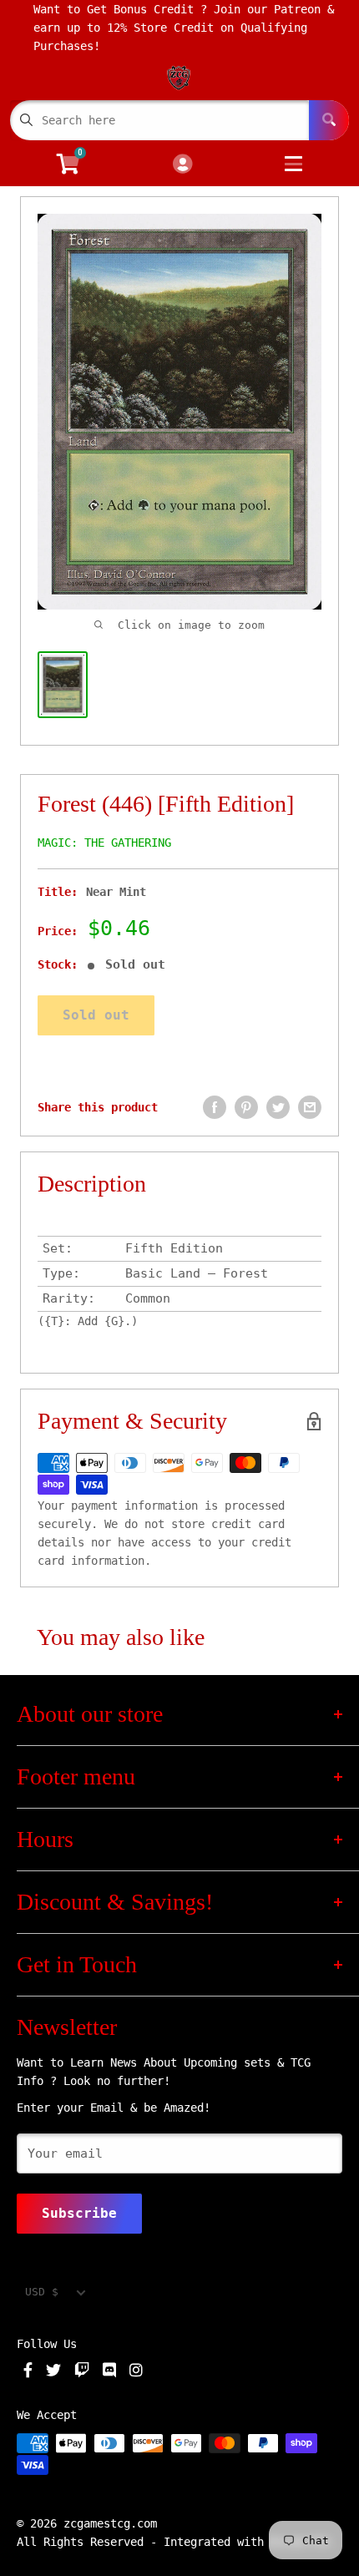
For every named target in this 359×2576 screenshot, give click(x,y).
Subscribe (79, 2213)
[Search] (329, 120)
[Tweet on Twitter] (278, 1107)
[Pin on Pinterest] (246, 1107)
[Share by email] (310, 1107)
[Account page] (182, 165)
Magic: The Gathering (104, 843)
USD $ (42, 2292)
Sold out (96, 1015)
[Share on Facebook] (215, 1107)
